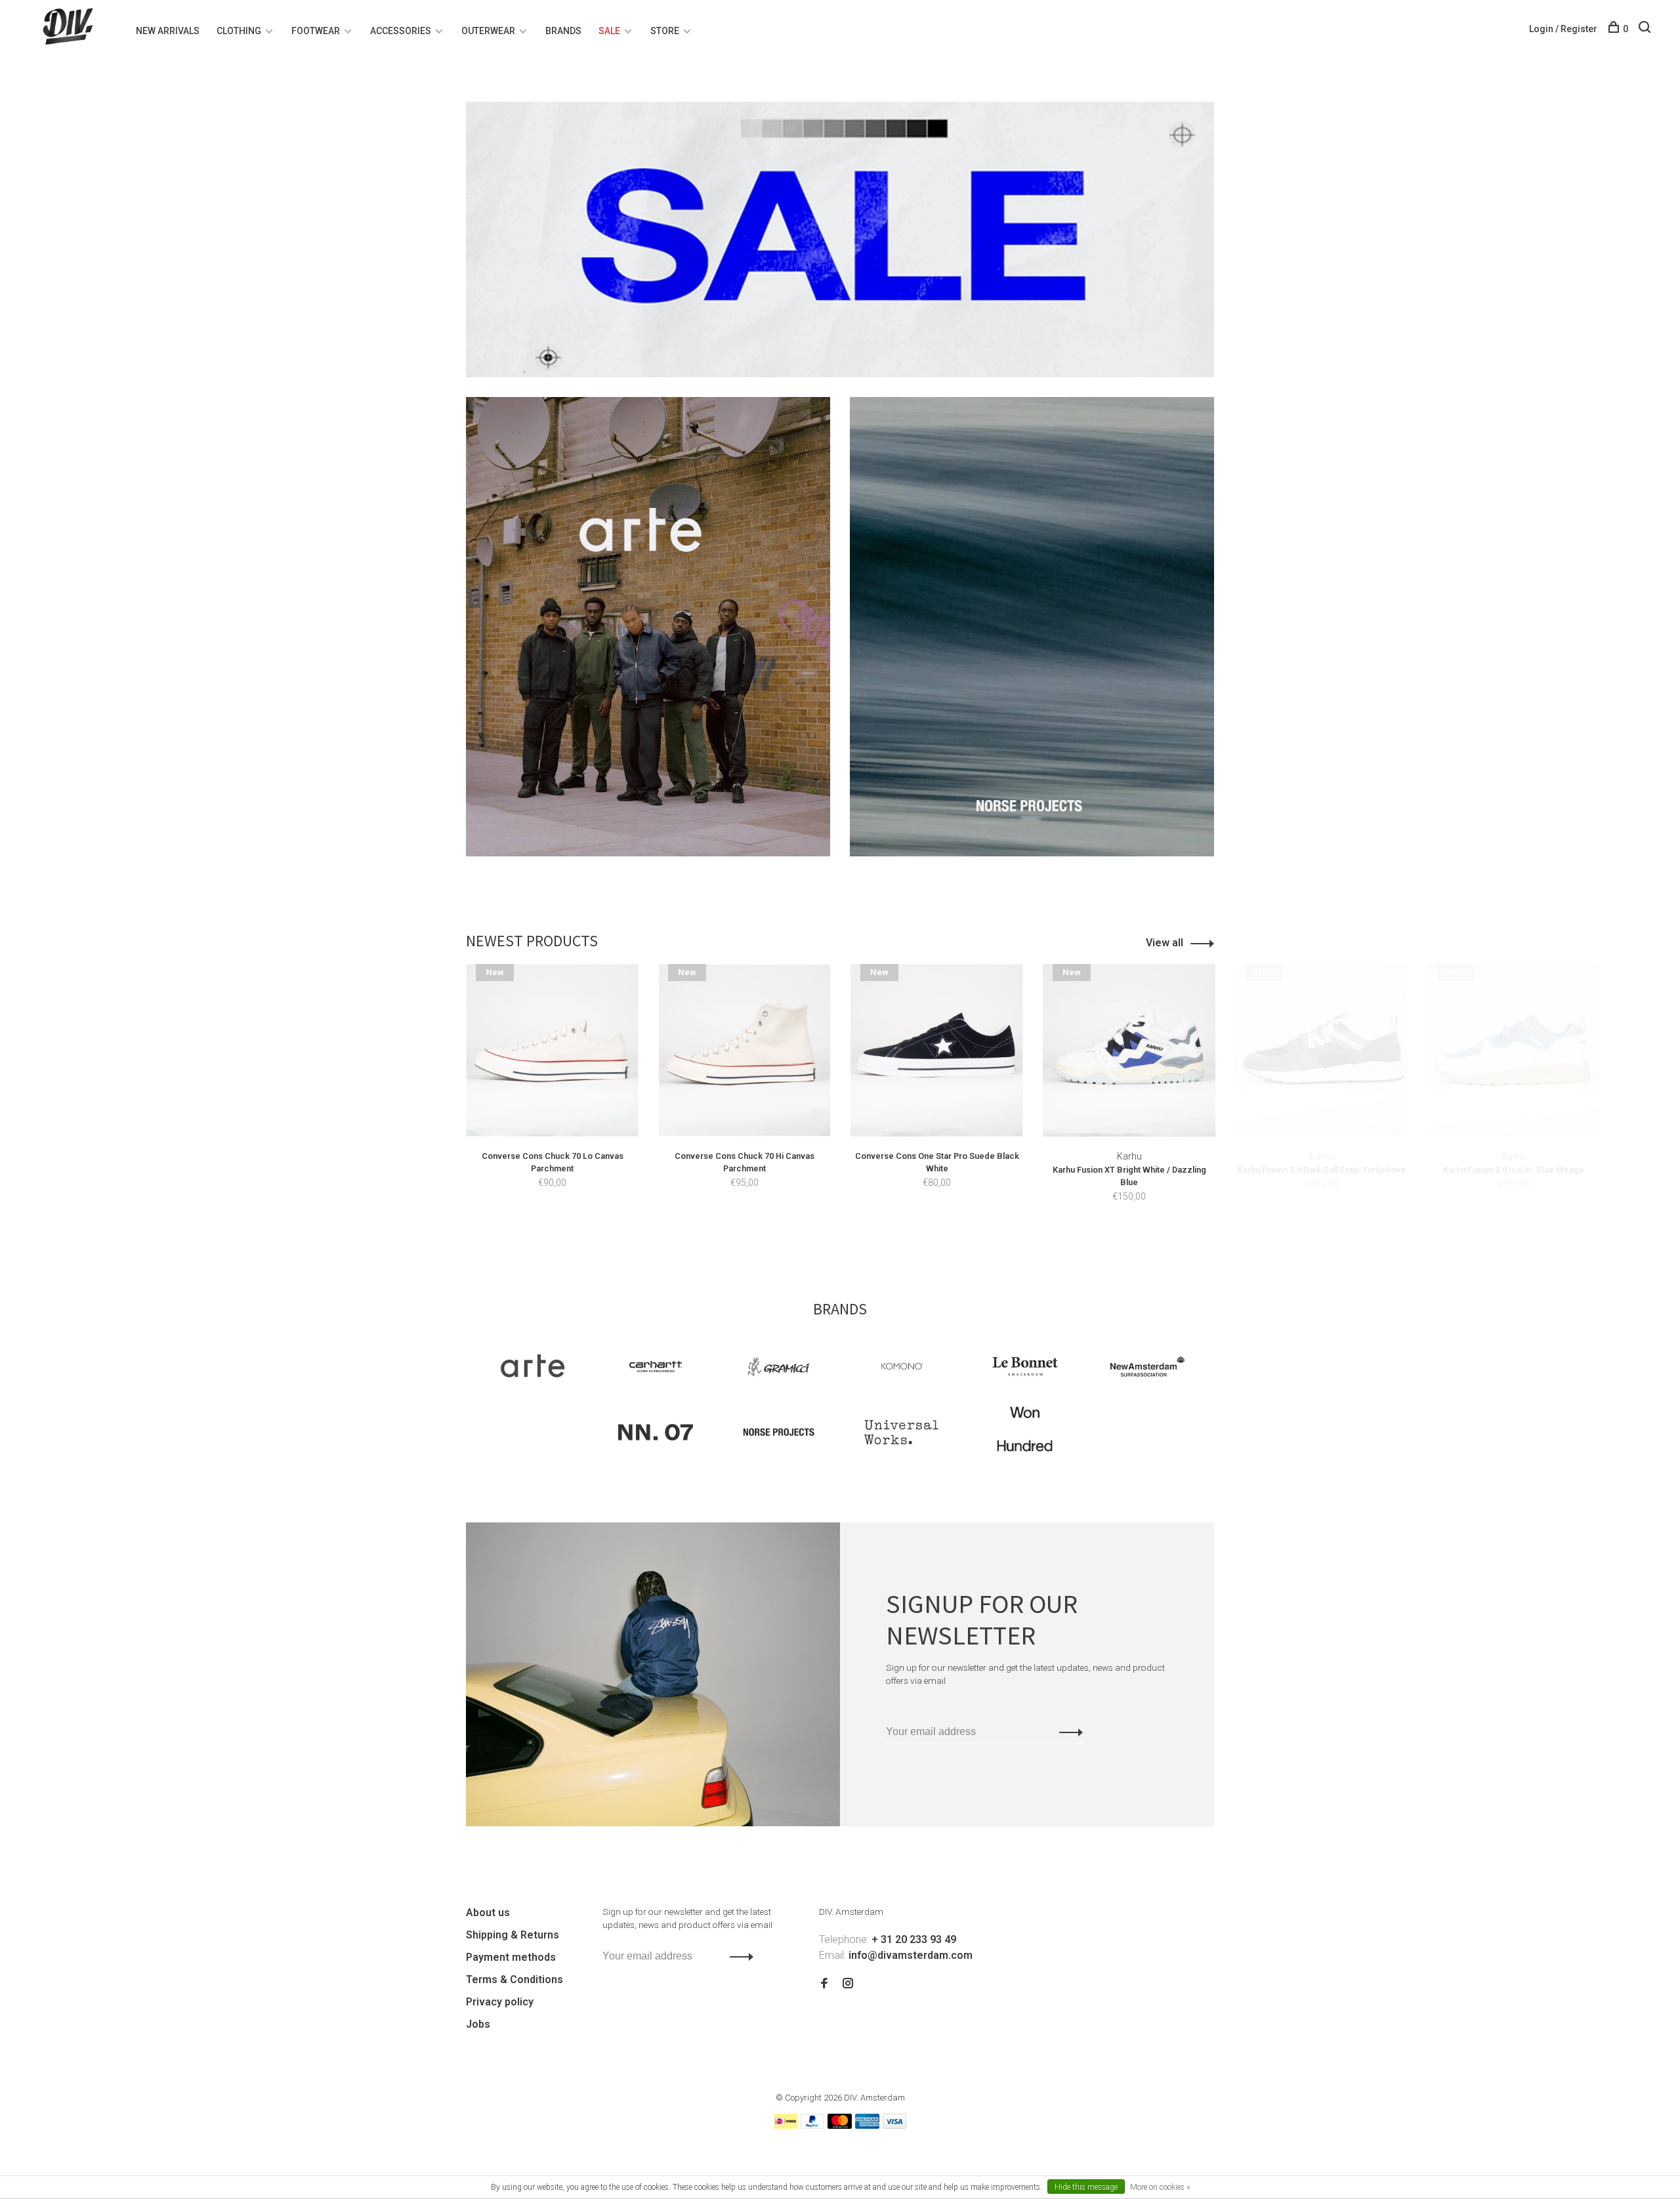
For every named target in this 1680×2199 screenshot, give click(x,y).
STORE (665, 31)
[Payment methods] (786, 2125)
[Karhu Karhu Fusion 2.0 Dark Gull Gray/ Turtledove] (1321, 1050)
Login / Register (1563, 29)
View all (1165, 943)
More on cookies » (1160, 2187)
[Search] (1646, 29)
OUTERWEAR (488, 31)
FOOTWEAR (316, 31)
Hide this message (1086, 2187)
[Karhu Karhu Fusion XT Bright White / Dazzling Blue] (1129, 1050)
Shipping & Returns (513, 1935)
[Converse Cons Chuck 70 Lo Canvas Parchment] (552, 1050)
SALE (609, 31)
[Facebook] (824, 1984)
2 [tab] (855, 1238)
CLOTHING (239, 31)
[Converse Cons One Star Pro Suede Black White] (937, 1050)
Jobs (478, 2024)
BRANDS (563, 31)
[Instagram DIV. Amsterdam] (848, 1984)
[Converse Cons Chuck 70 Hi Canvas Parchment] (745, 1050)
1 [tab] (832, 1238)
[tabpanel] (552, 1095)
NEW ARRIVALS (168, 31)
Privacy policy (500, 2002)
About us (488, 1913)
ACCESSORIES (401, 31)
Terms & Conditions (514, 1979)
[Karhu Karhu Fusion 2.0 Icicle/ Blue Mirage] (1514, 1050)
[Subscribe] (1067, 1732)
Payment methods (511, 1957)
